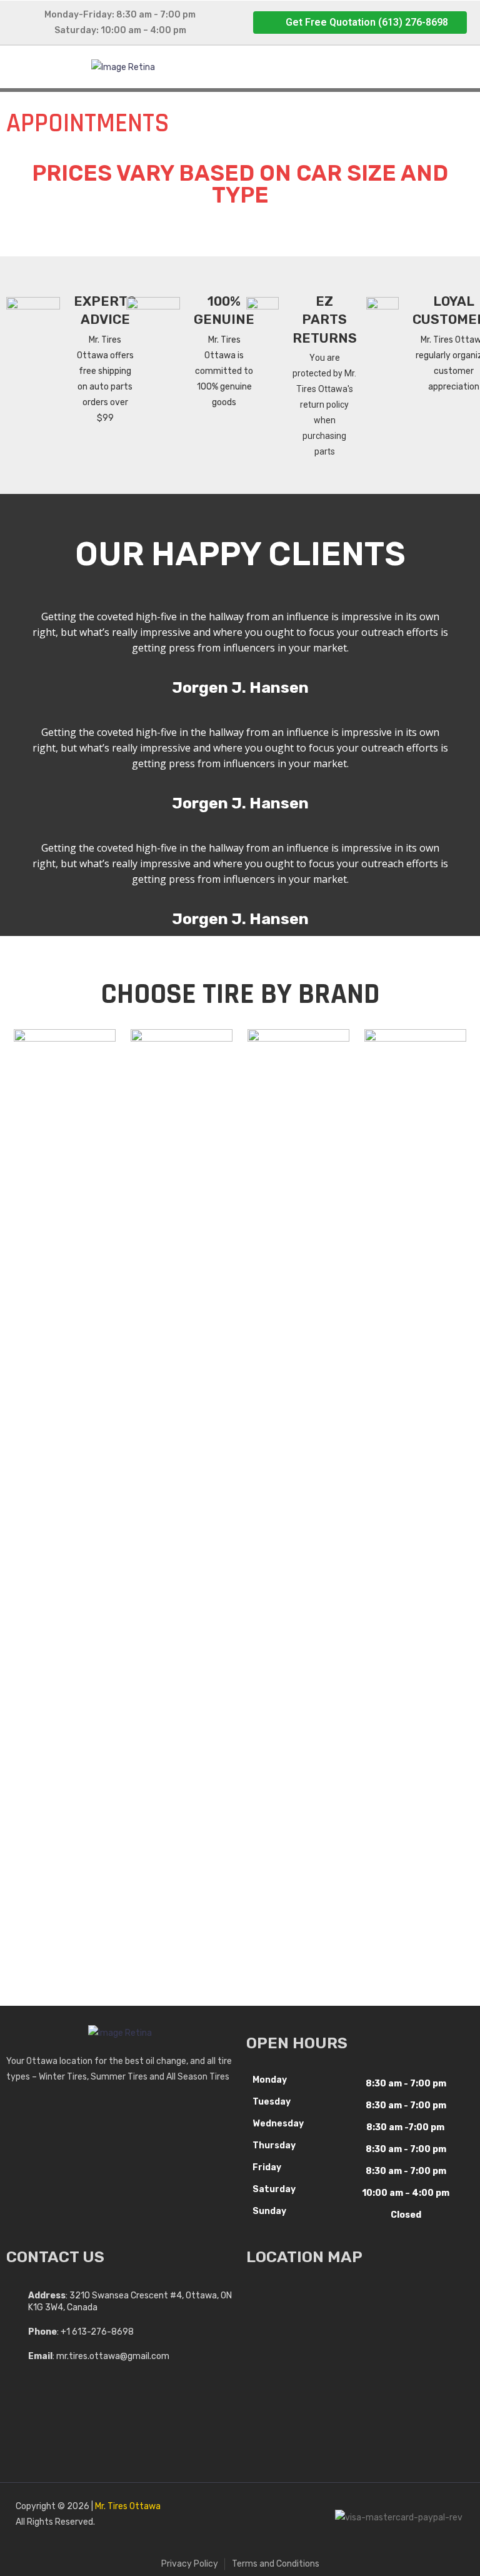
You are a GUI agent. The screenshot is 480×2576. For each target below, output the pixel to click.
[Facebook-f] (243, 2518)
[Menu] (354, 67)
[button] (360, 23)
